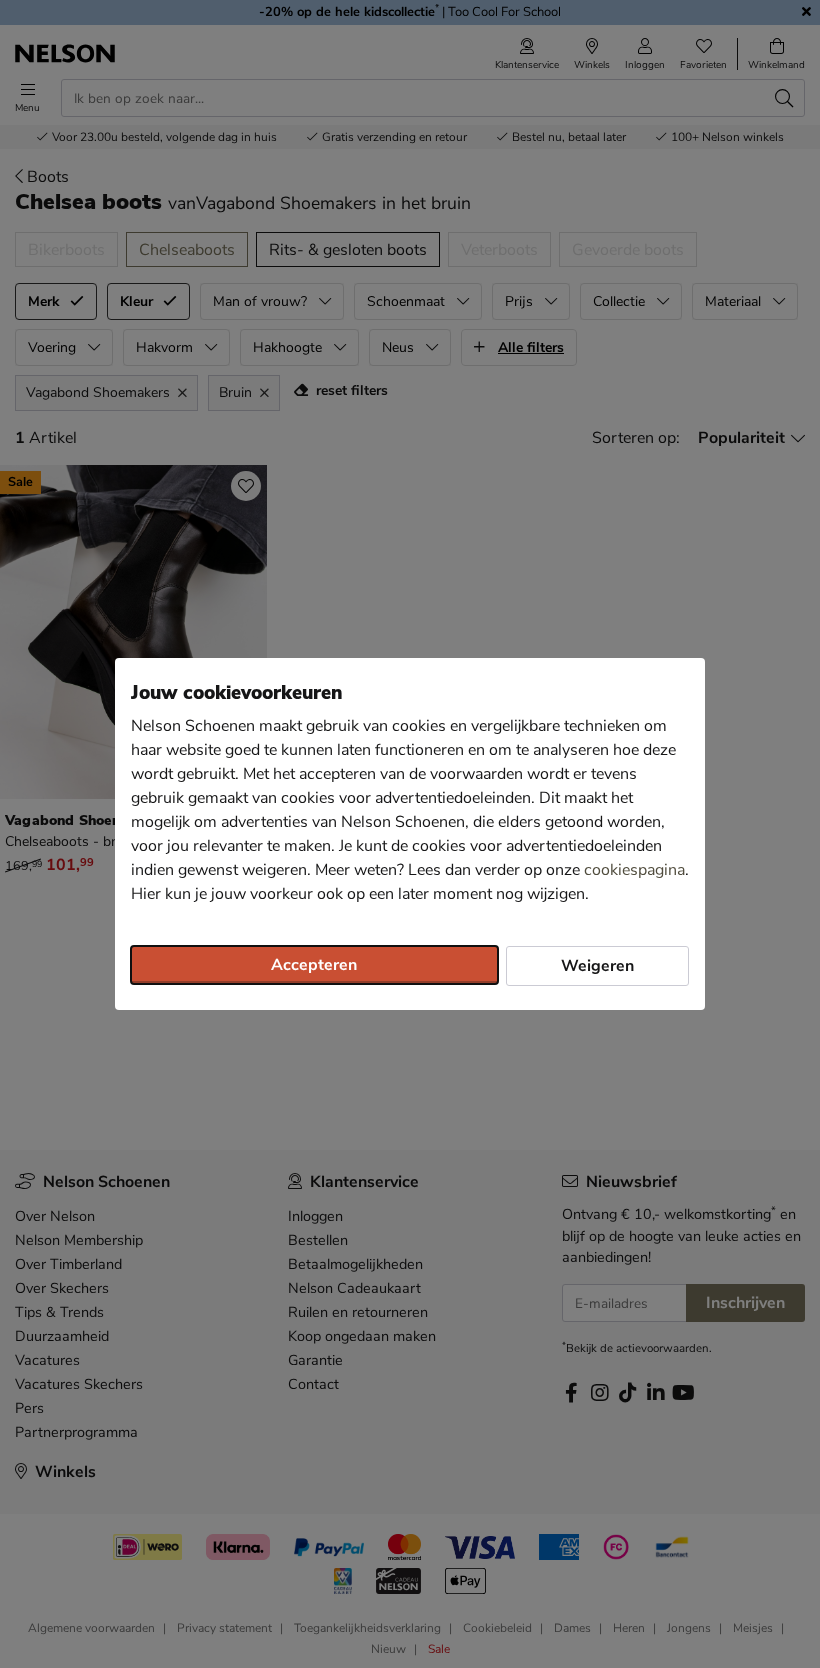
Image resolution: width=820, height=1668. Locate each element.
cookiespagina (634, 870)
